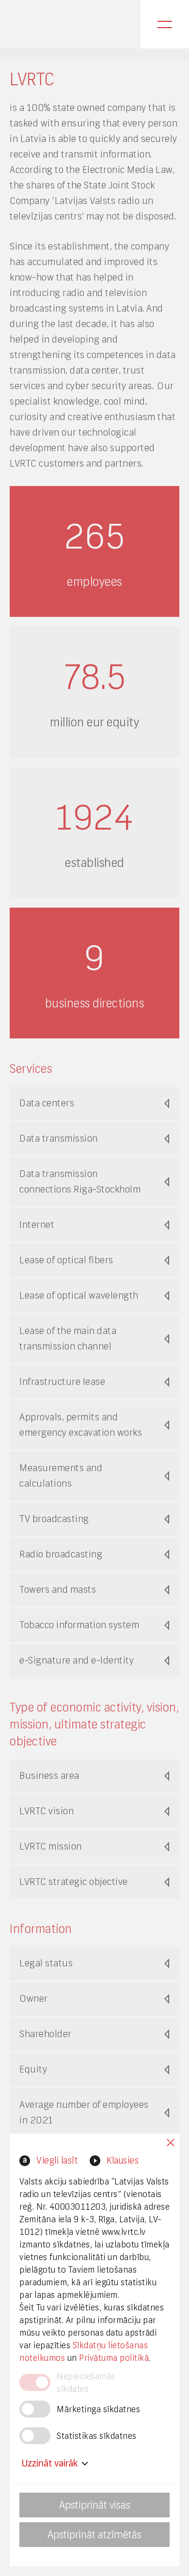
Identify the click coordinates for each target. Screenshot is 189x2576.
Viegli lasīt (57, 2160)
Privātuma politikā (114, 2358)
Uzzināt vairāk (50, 2463)
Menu (165, 24)
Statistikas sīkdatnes (97, 2436)
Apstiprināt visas (95, 2505)
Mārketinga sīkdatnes (98, 2409)
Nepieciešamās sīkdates (86, 2382)
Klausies (123, 2160)
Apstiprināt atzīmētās (94, 2535)
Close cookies (171, 2143)
